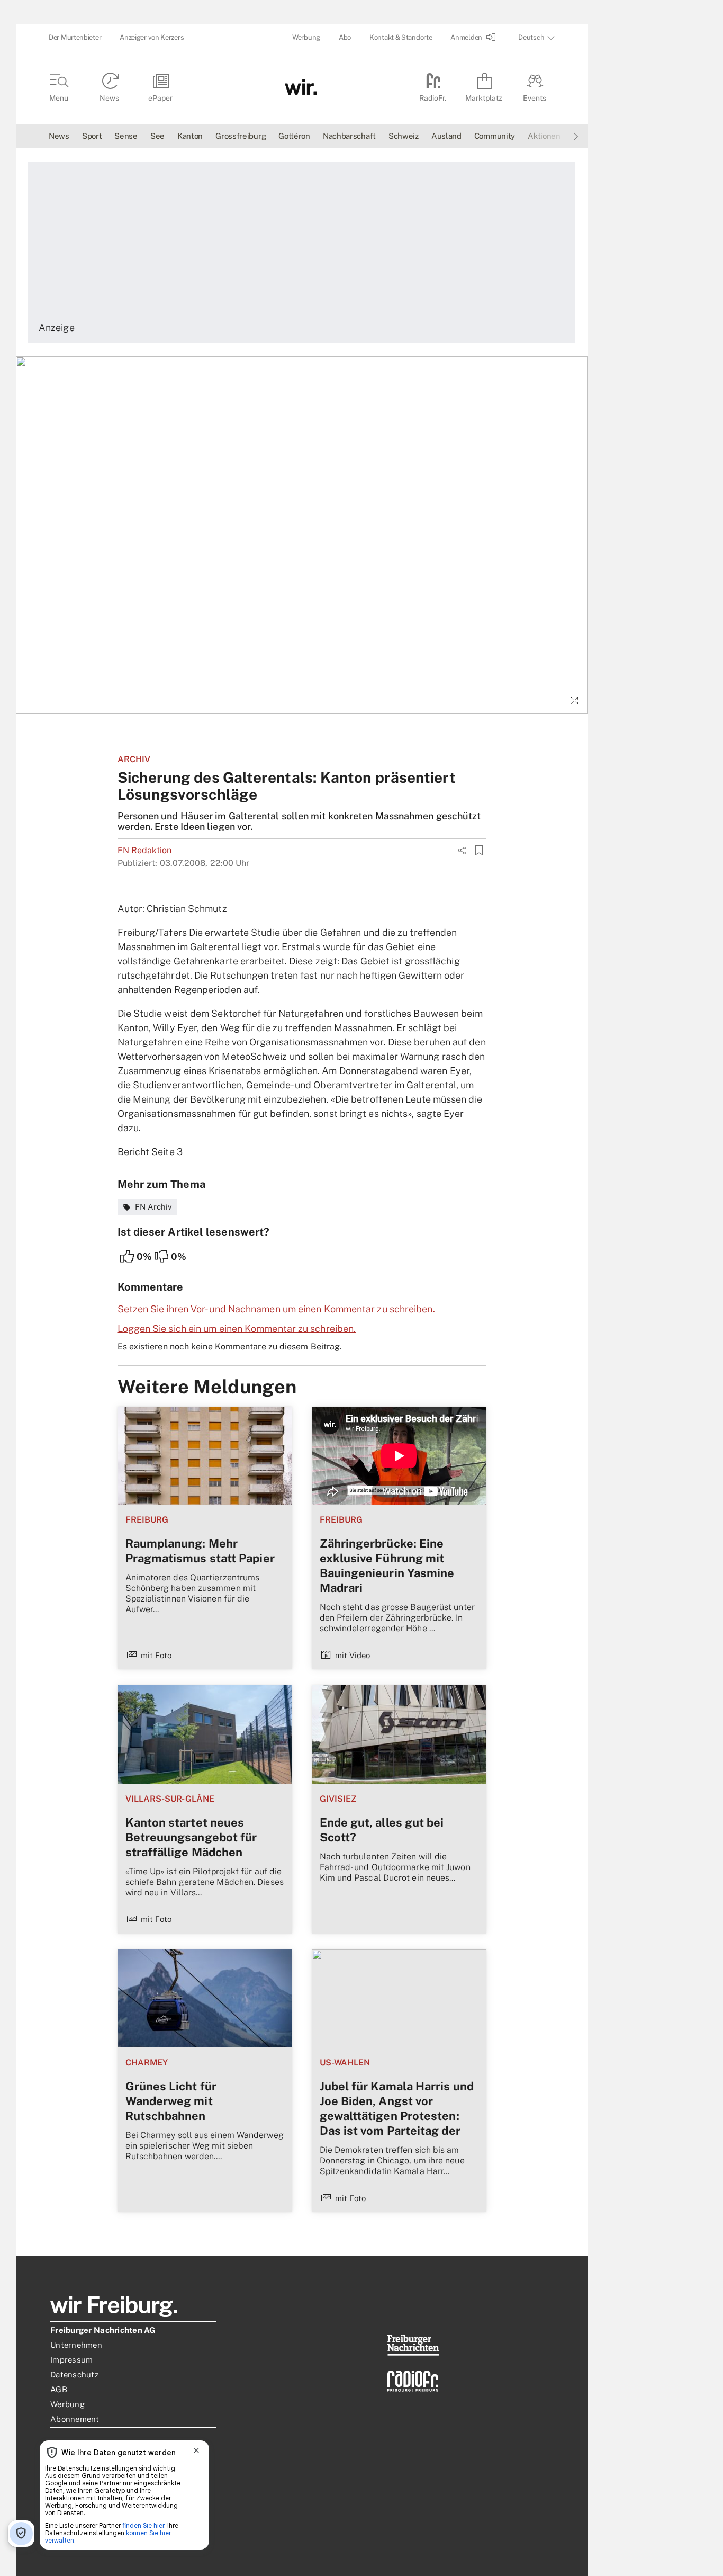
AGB (59, 2389)
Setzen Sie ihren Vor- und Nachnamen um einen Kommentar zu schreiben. (276, 1309)
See (157, 136)
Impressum (71, 2360)
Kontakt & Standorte (401, 37)
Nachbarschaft (349, 136)
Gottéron (294, 136)
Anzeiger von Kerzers (152, 37)
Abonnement (75, 2419)
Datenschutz (74, 2374)
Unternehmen (76, 2345)
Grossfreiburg (241, 136)
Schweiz (404, 136)
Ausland (446, 136)
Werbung (306, 37)
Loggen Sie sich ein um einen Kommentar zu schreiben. (237, 1329)
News (59, 136)
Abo (345, 37)
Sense (126, 136)
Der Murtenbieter (75, 37)
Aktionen (544, 136)
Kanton (190, 136)
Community (495, 136)
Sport (92, 136)
